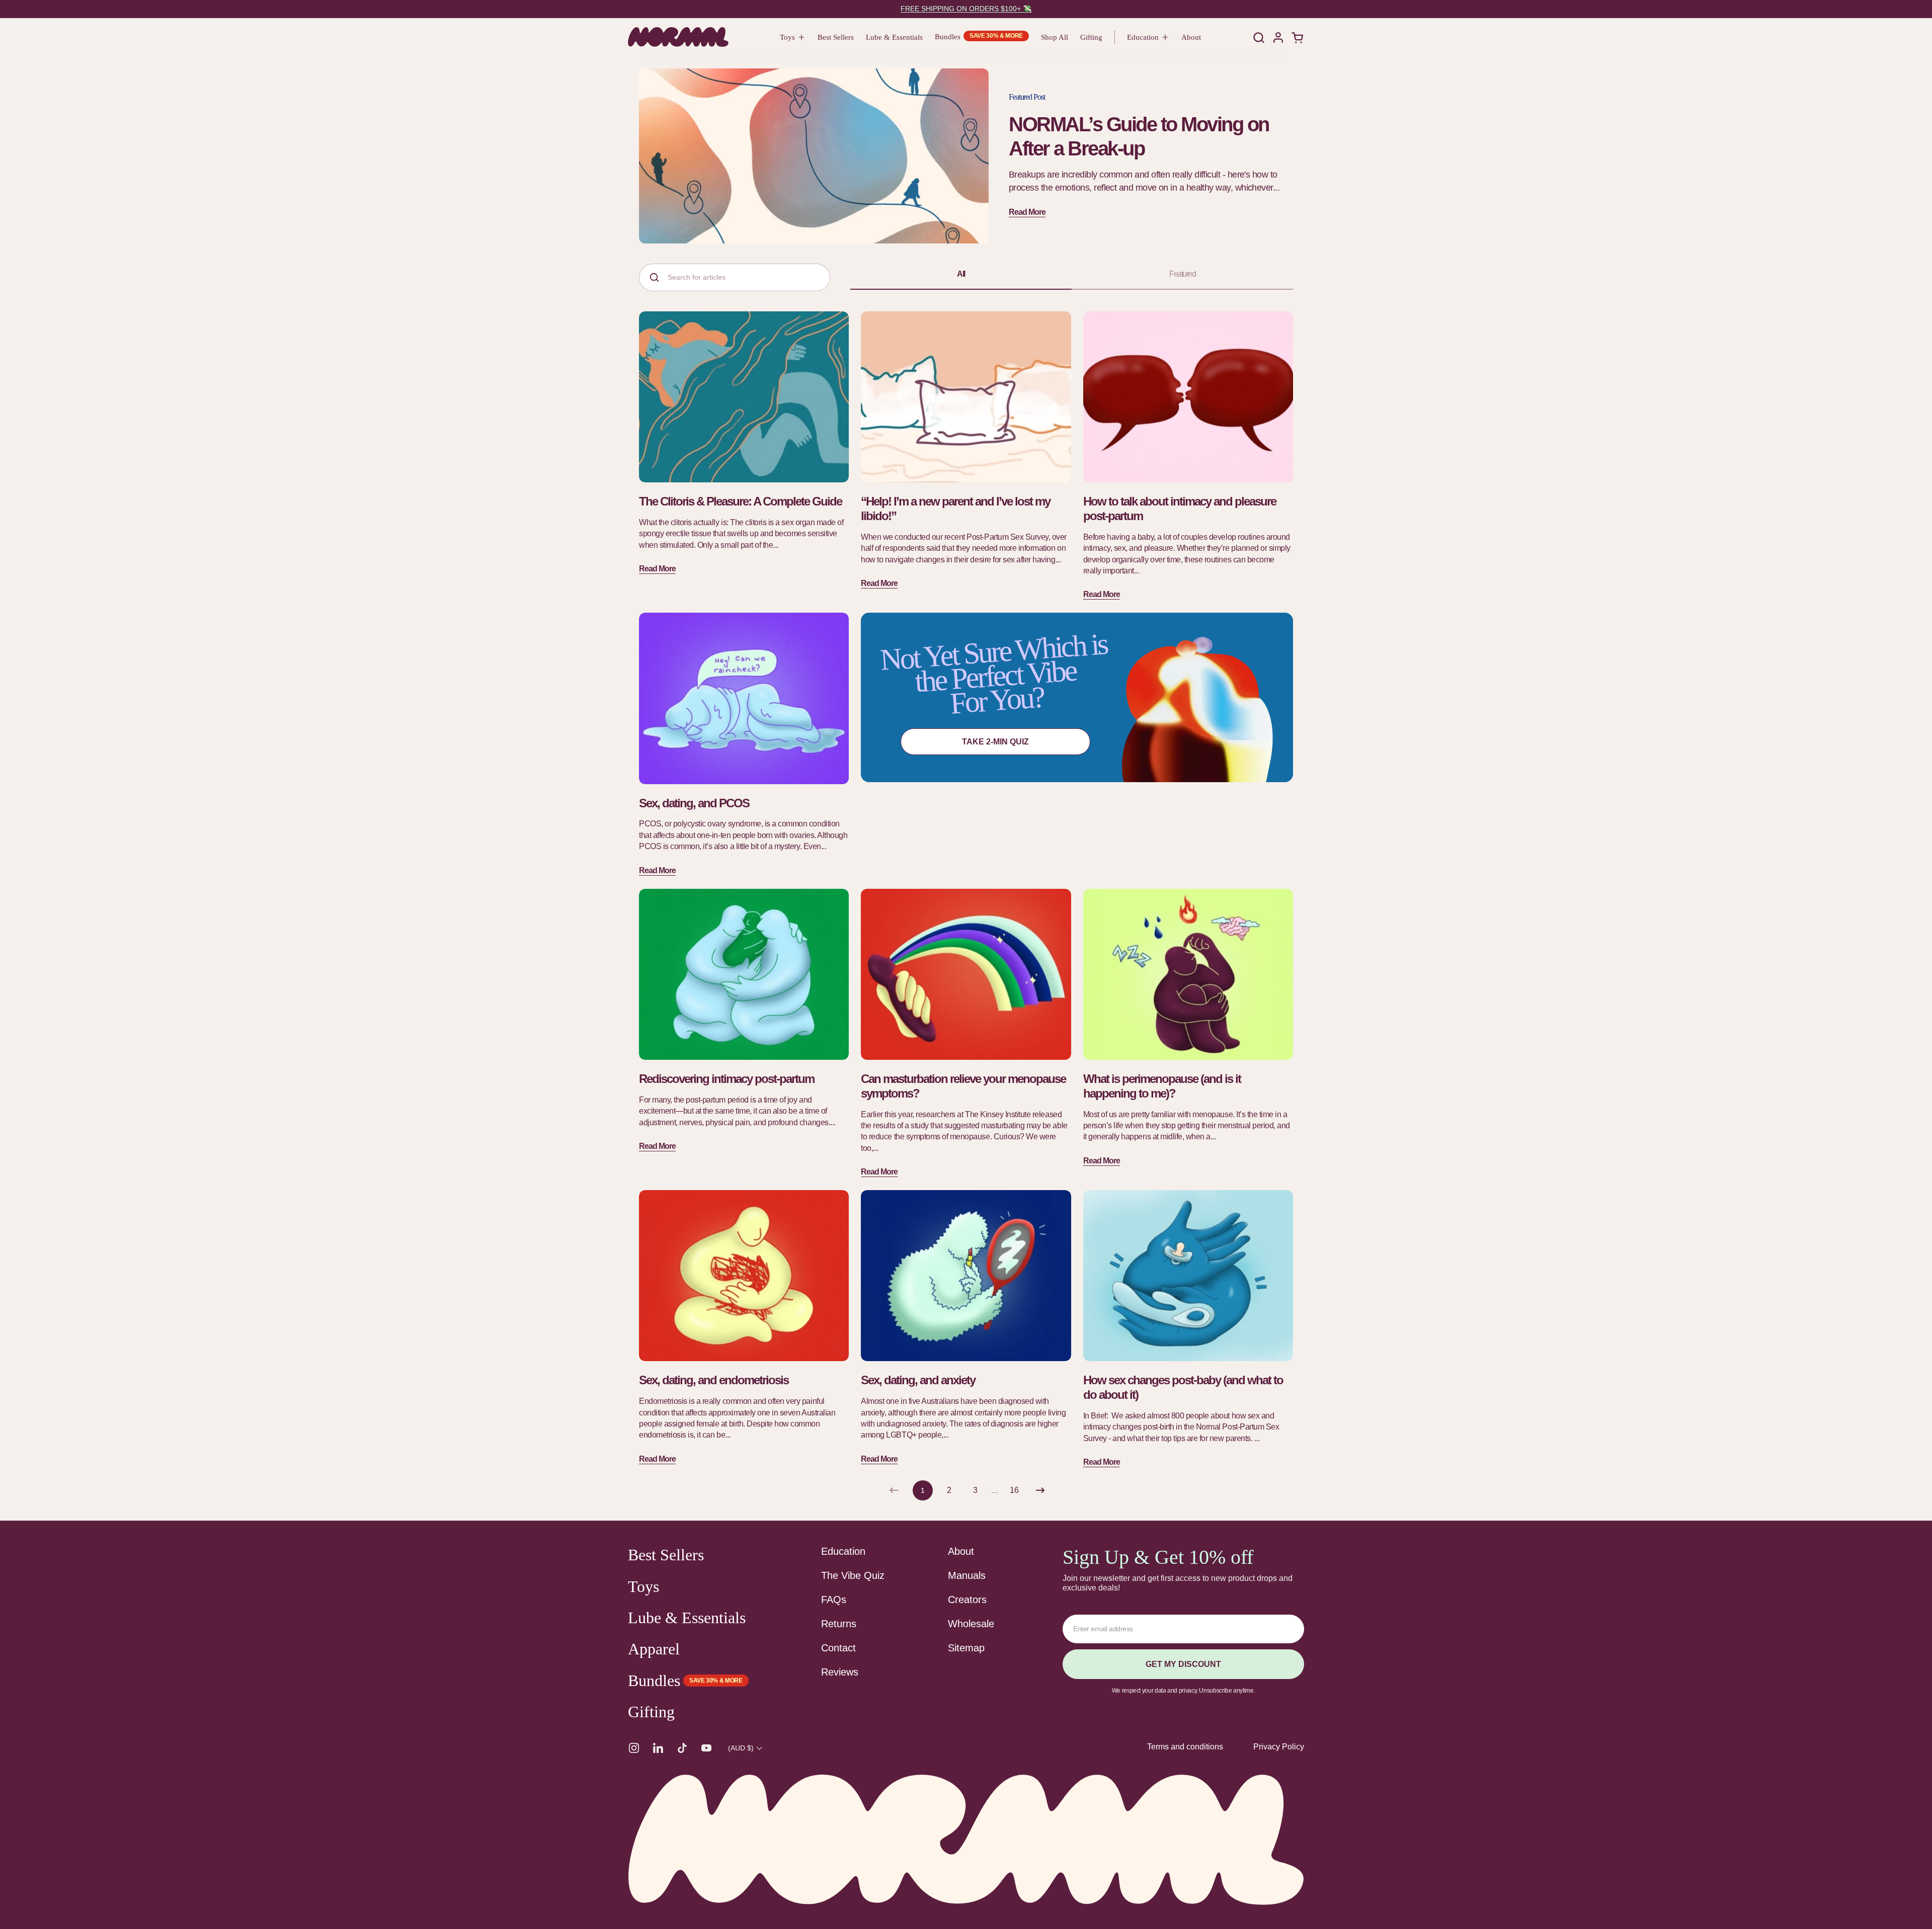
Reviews (840, 1672)
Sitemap (966, 1648)
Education (843, 1551)
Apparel (654, 1649)
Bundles (654, 1681)
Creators (967, 1600)
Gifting (651, 1712)
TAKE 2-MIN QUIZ (995, 742)
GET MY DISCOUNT (1183, 1664)
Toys (643, 1586)
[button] (1259, 37)
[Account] (1278, 37)
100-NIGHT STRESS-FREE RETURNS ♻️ (966, 9)
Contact (838, 1648)
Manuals (967, 1575)
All (961, 274)
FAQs (834, 1600)
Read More (1027, 212)
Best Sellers (666, 1555)
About (961, 1551)
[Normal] (678, 37)
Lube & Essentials (687, 1618)
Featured (1182, 274)
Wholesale (971, 1624)
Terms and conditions (1185, 1747)
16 (1017, 1490)
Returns (839, 1624)
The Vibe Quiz (853, 1575)
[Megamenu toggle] (802, 37)
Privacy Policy (1279, 1747)
